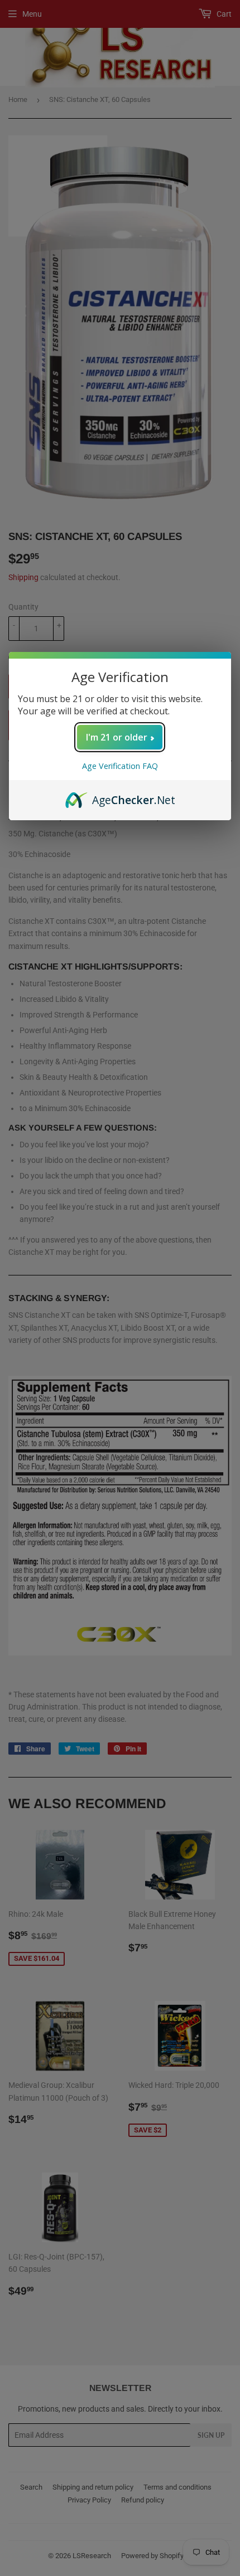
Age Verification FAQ (120, 766)
